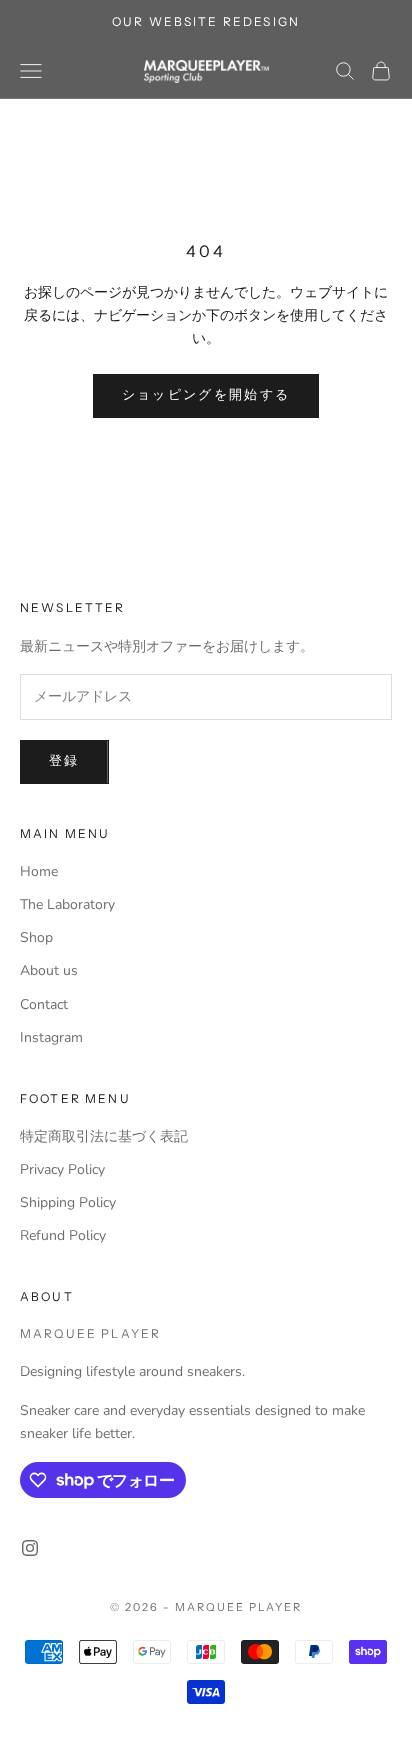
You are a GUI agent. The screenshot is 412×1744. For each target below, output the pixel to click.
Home (39, 871)
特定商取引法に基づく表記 (104, 1136)
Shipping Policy (68, 1202)
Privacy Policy (62, 1169)
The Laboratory (67, 904)
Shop (36, 937)
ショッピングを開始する (206, 395)
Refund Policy (63, 1235)
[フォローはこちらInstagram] (30, 1548)
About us (49, 970)
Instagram (51, 1037)
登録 (64, 761)
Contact (44, 1004)
